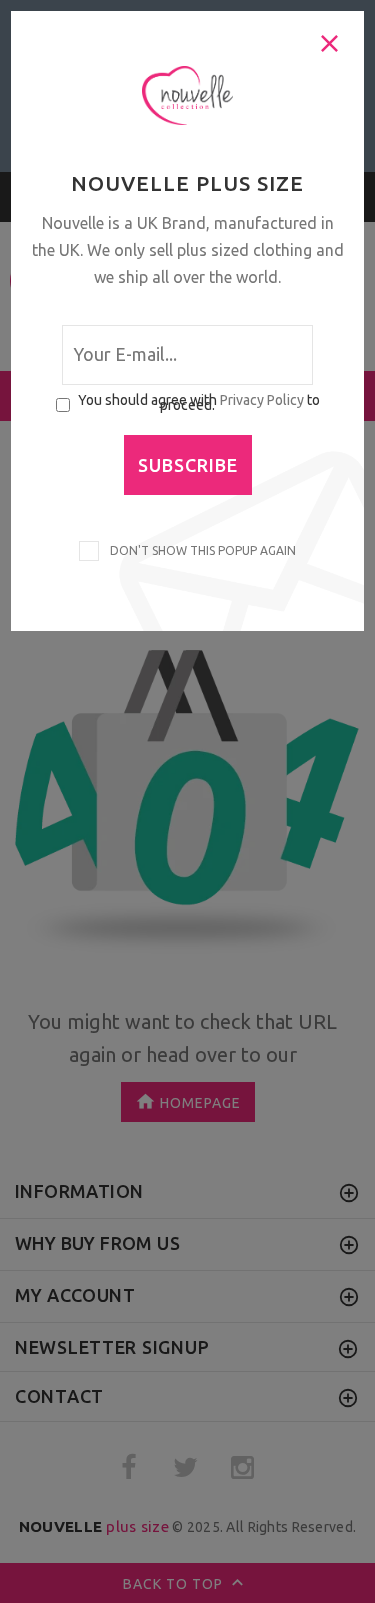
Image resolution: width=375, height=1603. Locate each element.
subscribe (188, 465)
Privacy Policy (262, 400)
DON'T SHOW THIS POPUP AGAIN (200, 550)
